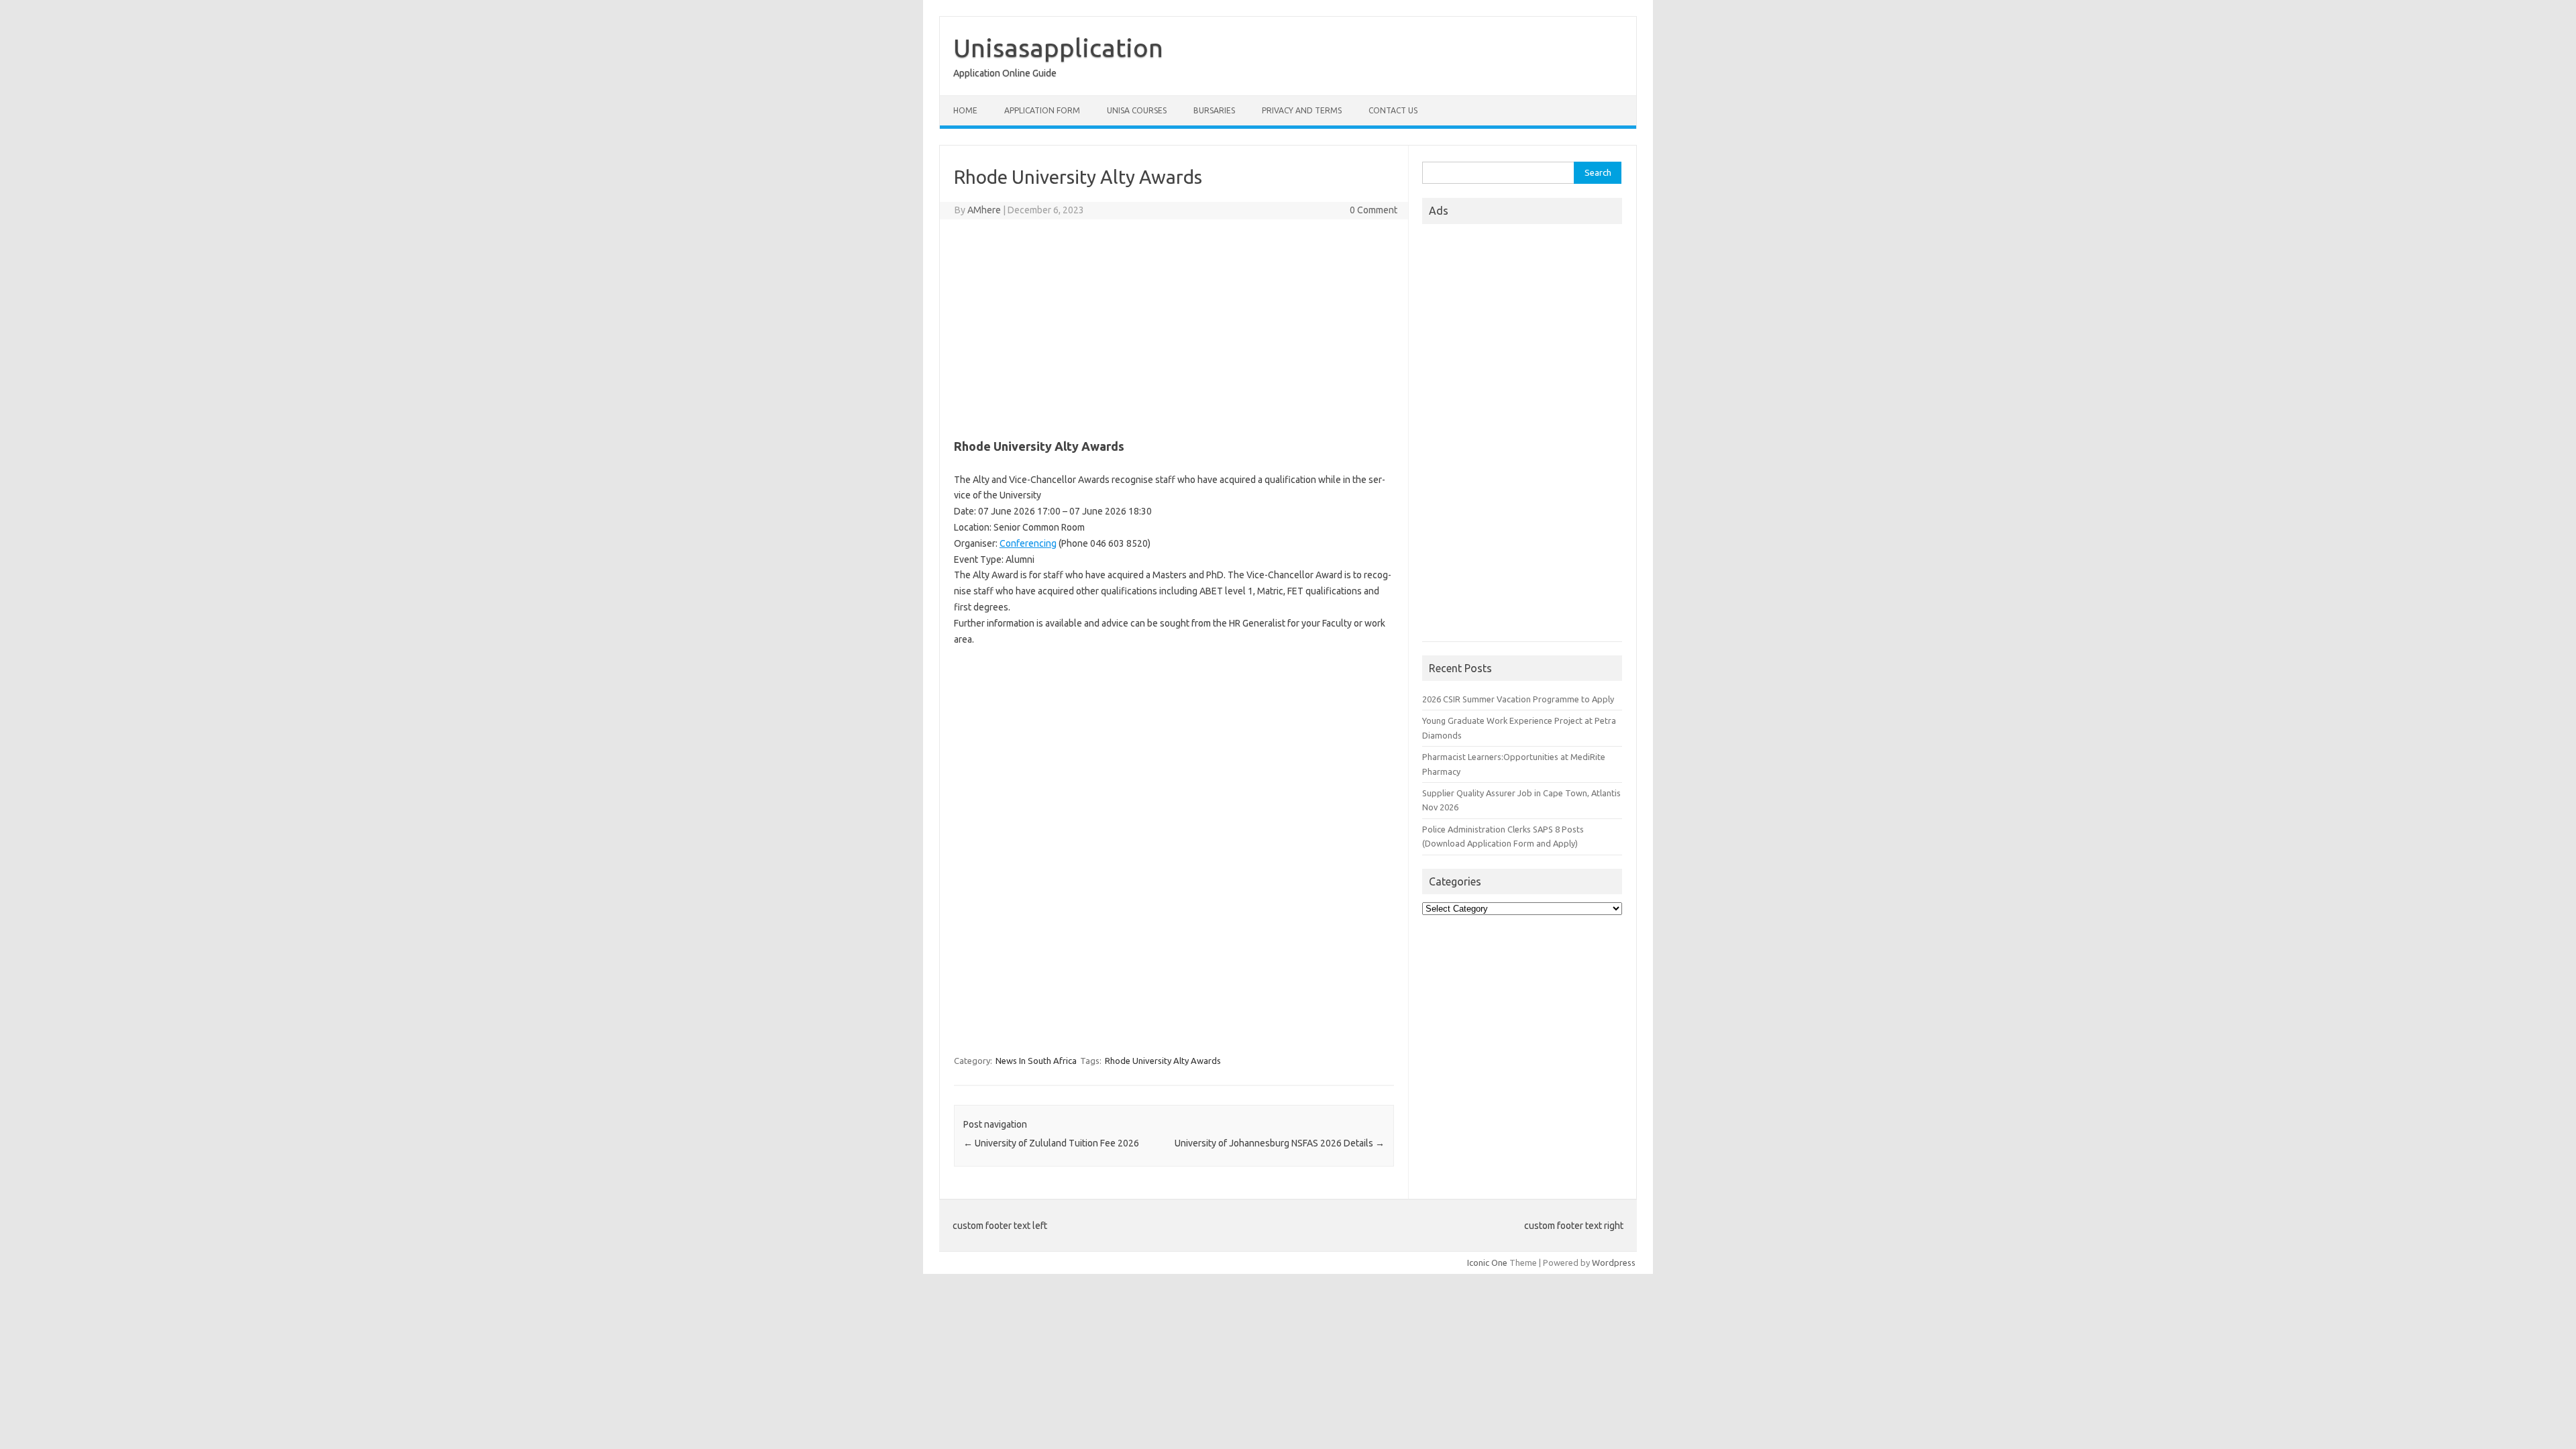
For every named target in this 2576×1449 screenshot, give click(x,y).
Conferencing (1028, 543)
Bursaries (1214, 110)
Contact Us (1393, 110)
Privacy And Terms (1302, 110)
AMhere (984, 210)
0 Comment (1374, 210)
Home (965, 110)
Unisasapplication (1058, 48)
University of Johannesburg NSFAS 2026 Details (1280, 1143)
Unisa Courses (1137, 110)
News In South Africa (1036, 1061)
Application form (1042, 110)
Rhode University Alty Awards (1163, 1061)
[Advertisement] (1174, 327)
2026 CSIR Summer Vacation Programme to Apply (1518, 699)
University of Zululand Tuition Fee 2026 (1051, 1143)
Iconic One (1487, 1263)
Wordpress (1614, 1263)
